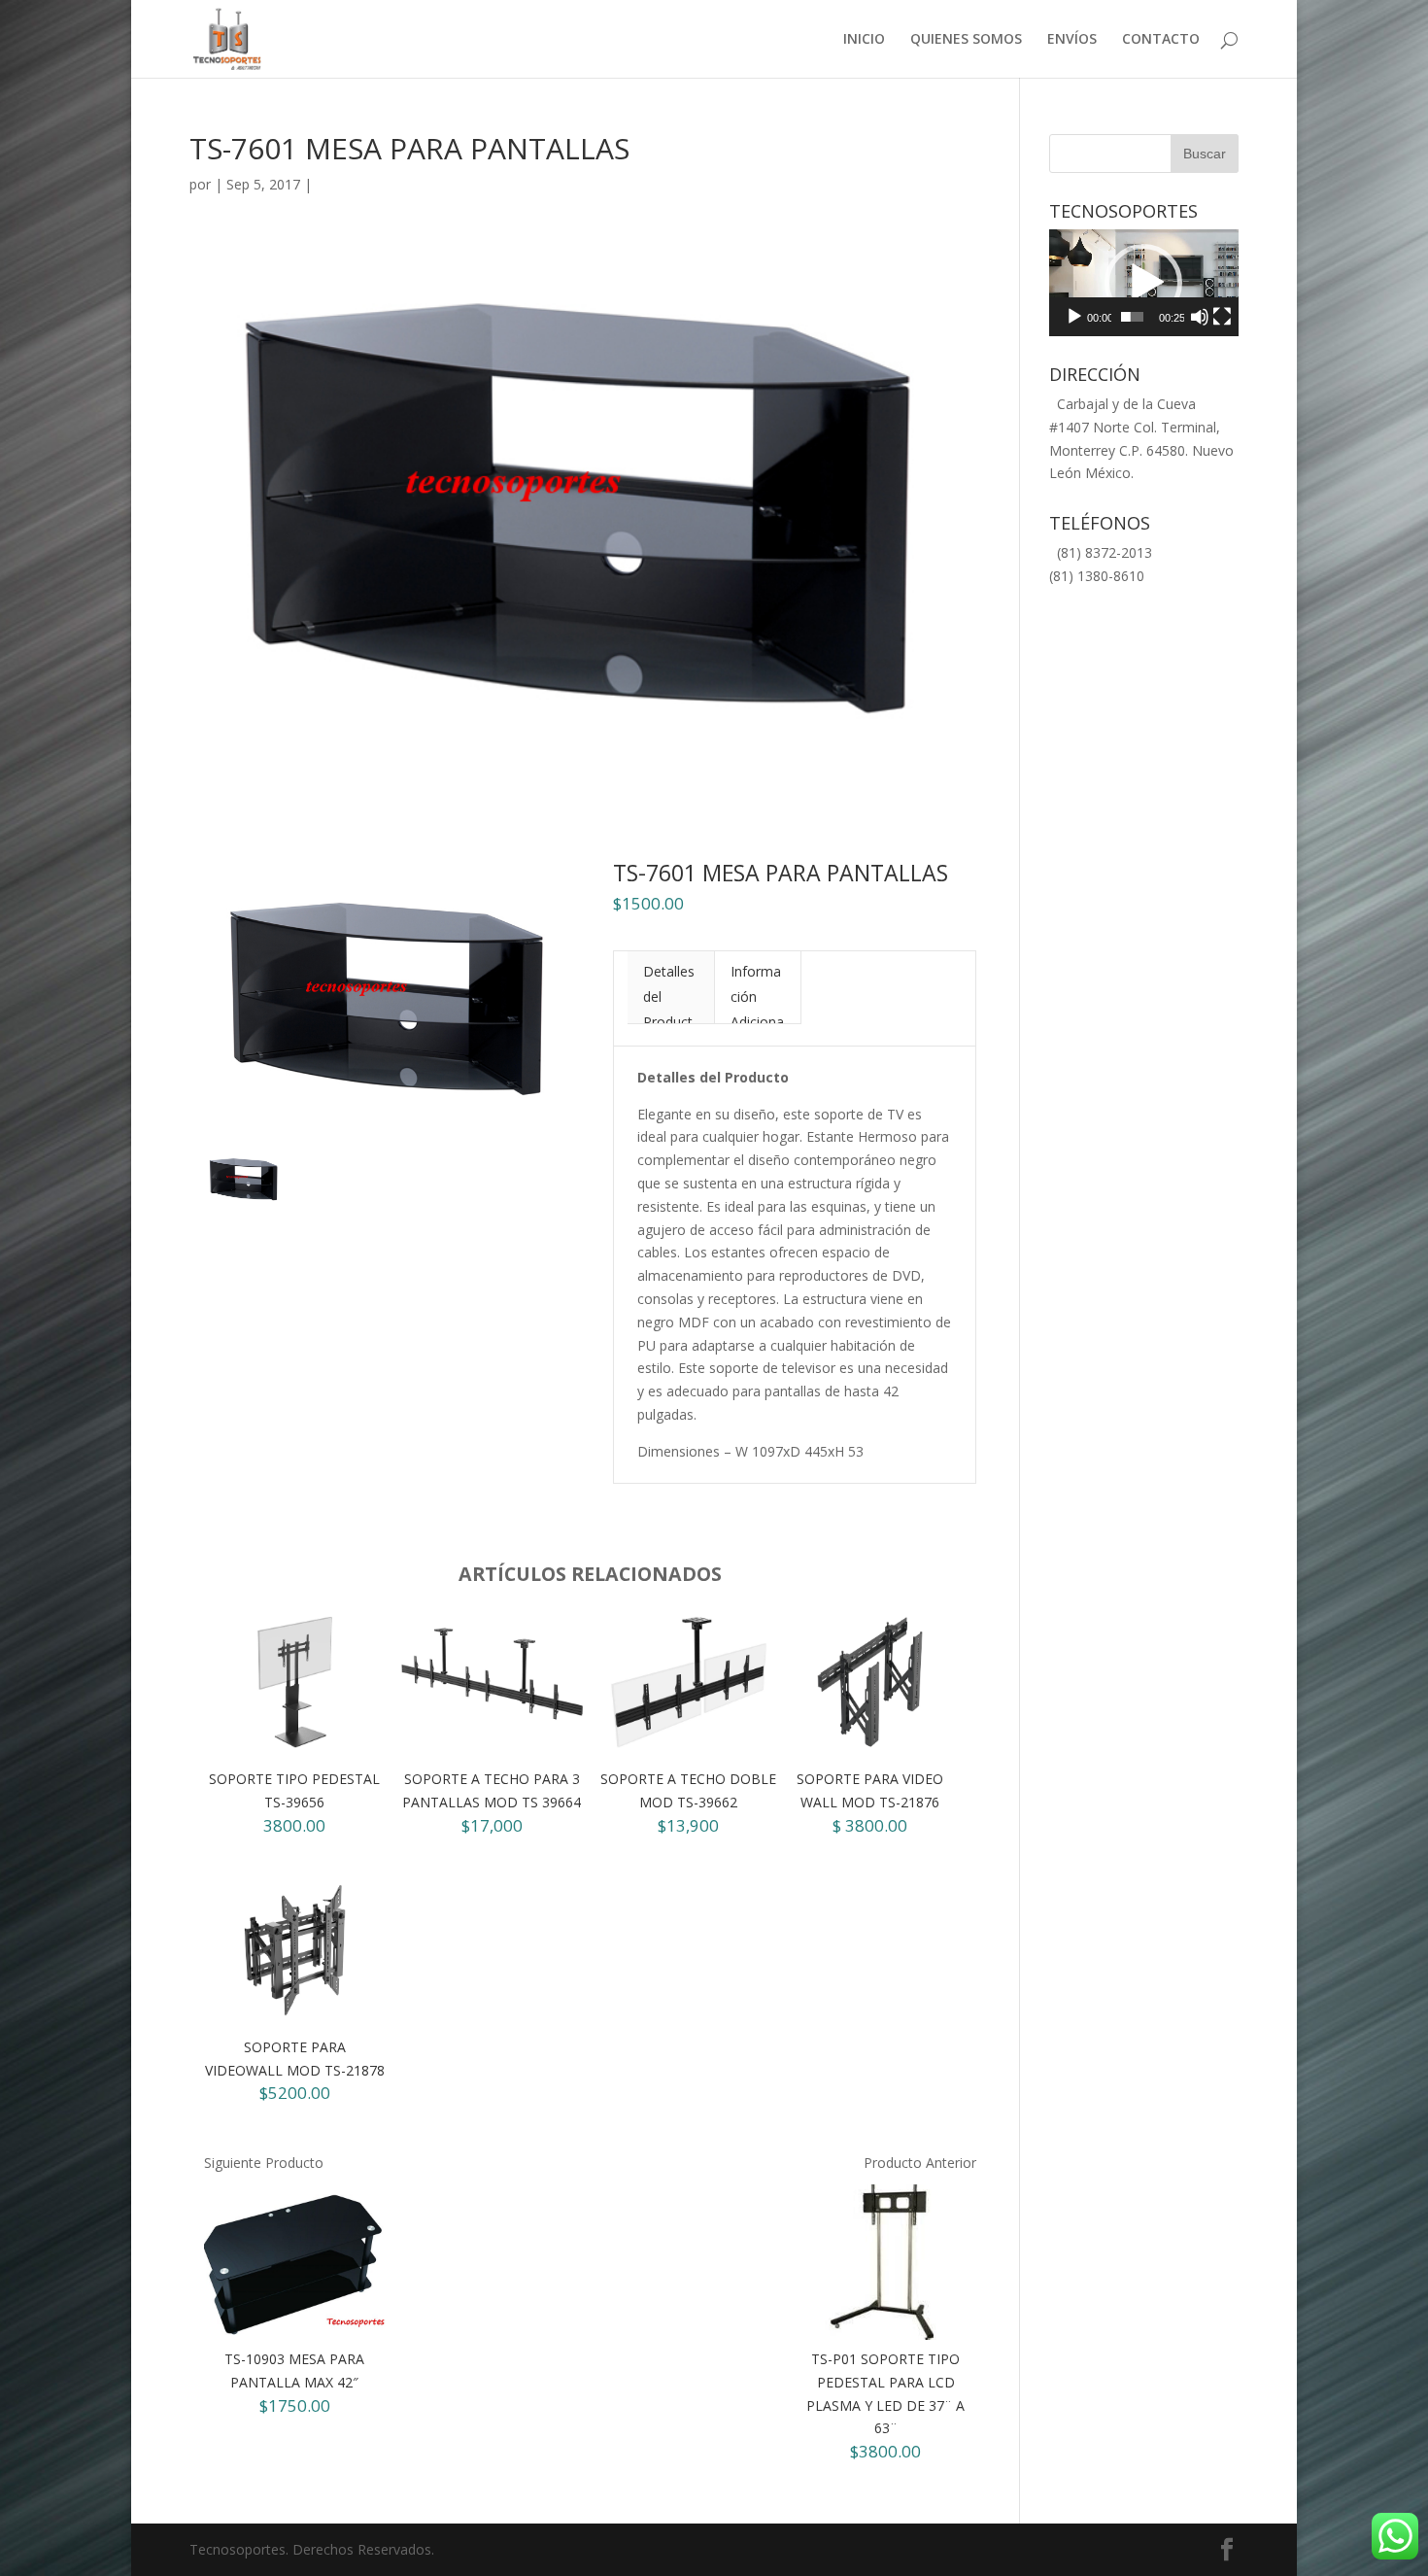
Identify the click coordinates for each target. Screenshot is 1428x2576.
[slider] (1132, 317)
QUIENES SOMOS (966, 40)
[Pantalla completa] (1222, 317)
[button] (1143, 283)
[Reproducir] (1074, 317)
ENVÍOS (1072, 40)
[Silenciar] (1200, 317)
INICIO (864, 40)
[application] (1144, 283)
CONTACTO (1161, 40)
